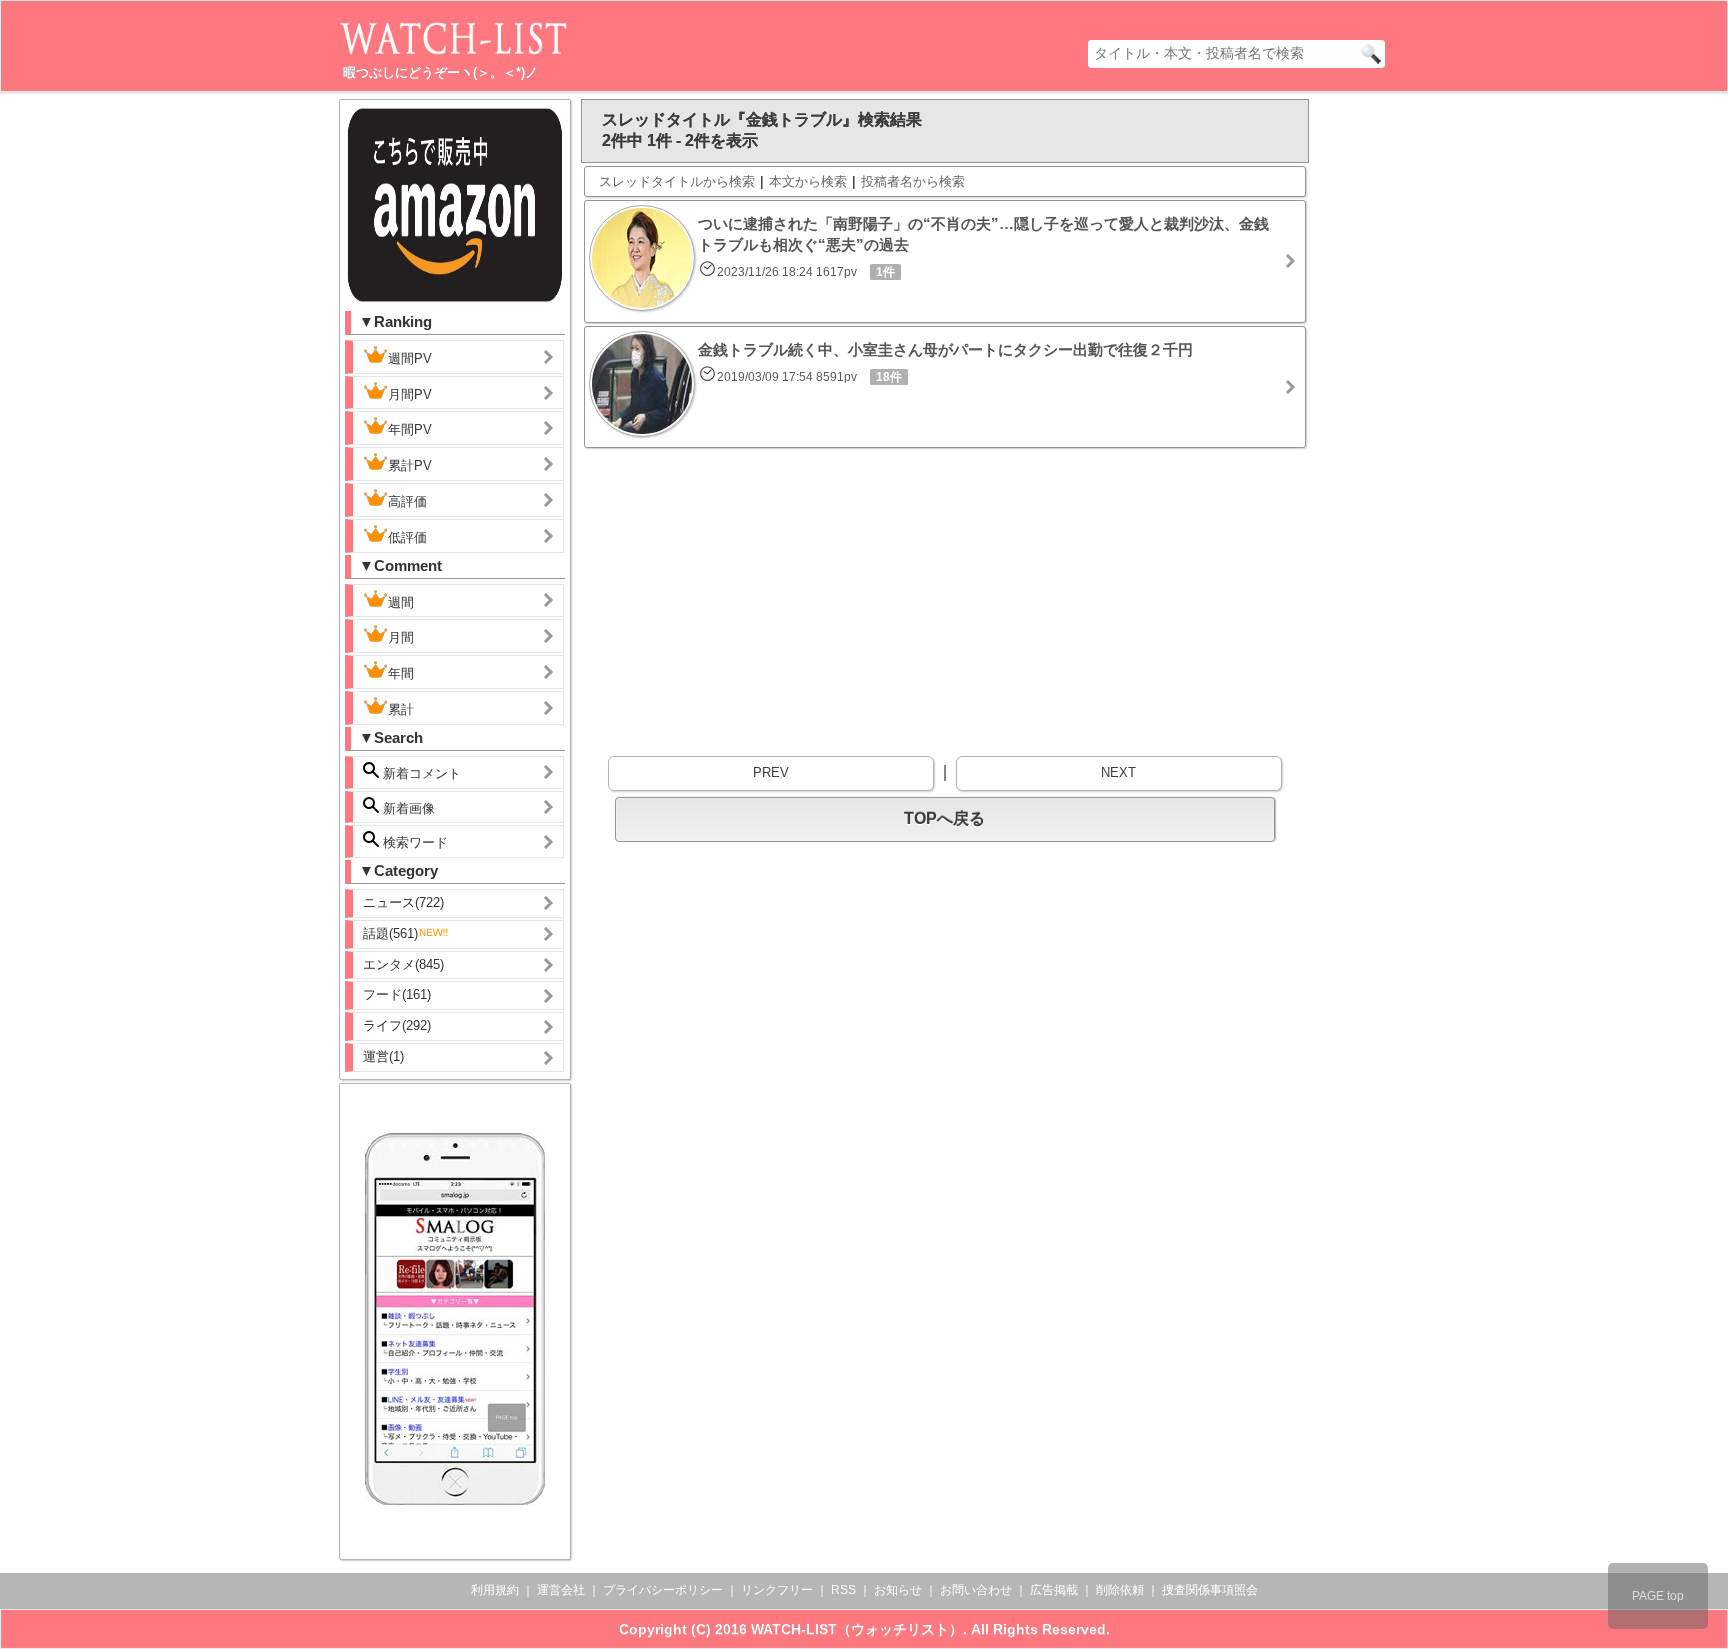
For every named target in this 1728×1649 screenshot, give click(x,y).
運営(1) (383, 1056)
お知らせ (898, 1590)
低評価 (407, 537)
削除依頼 (1120, 1590)
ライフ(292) (397, 1025)
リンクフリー (777, 1590)
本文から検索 (808, 181)
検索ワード (413, 842)
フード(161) (397, 994)
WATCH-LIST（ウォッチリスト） (857, 1629)
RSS (843, 1590)
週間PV (410, 358)
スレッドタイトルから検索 (677, 181)
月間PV (410, 394)
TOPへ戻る (944, 818)
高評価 (407, 501)
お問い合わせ (976, 1590)
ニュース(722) (403, 902)
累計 (401, 709)
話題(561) (390, 933)
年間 (401, 673)
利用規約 (495, 1590)
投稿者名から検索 (913, 181)
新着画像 (407, 808)
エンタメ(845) (403, 964)
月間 (401, 637)
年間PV (410, 429)
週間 (401, 602)
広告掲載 (1054, 1590)
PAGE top (1658, 1596)
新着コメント (420, 773)
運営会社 (561, 1590)
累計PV (410, 465)
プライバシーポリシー (663, 1590)
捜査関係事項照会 (1210, 1590)
